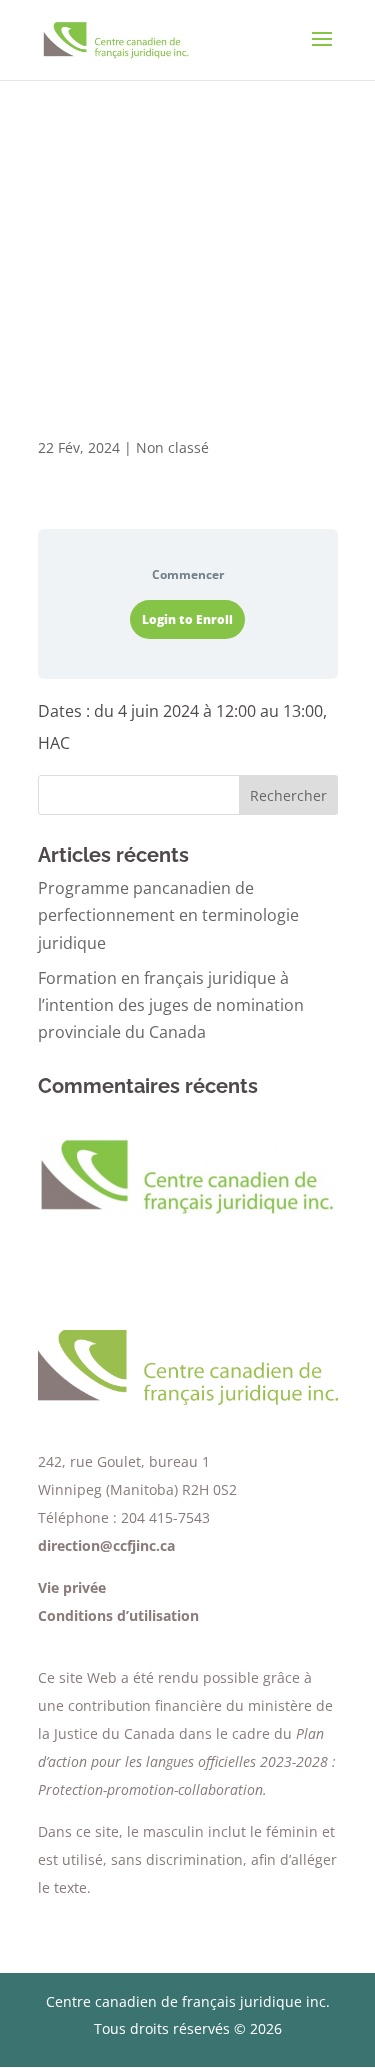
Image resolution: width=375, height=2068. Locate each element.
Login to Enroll (187, 619)
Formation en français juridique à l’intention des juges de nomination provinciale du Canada (171, 1005)
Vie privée (72, 1587)
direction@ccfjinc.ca (106, 1545)
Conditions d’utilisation (118, 1615)
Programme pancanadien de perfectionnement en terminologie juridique (168, 915)
